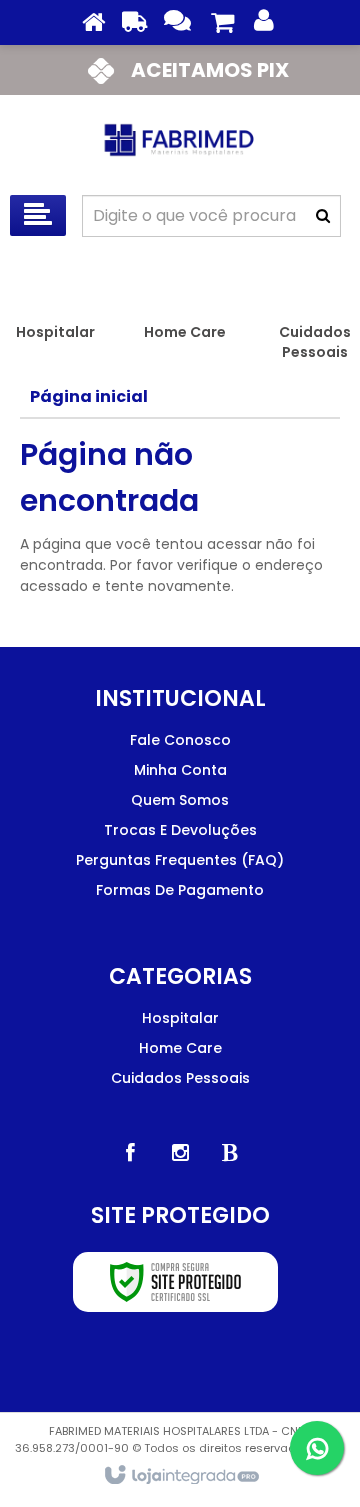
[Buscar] (323, 216)
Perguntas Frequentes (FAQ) (180, 860)
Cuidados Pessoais (180, 1078)
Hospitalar (180, 1018)
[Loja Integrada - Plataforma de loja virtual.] (180, 1476)
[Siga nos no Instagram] (180, 1153)
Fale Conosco (180, 740)
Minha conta (180, 770)
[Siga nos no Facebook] (130, 1153)
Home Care (180, 1048)
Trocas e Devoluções (180, 830)
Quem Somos (180, 800)
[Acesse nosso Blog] (230, 1153)
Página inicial (89, 396)
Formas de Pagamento (180, 890)
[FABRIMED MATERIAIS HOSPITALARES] (180, 140)
